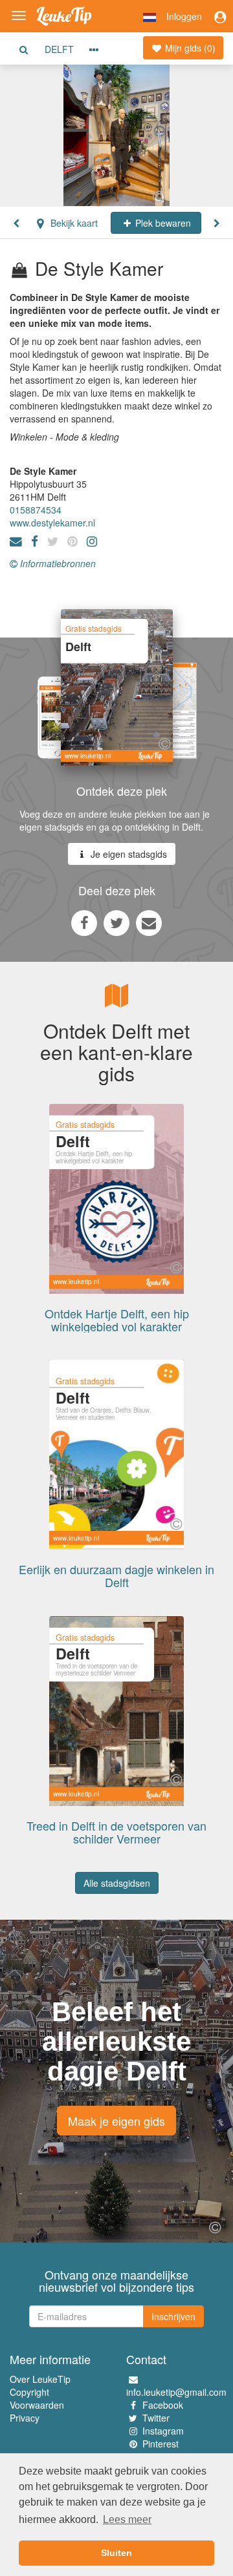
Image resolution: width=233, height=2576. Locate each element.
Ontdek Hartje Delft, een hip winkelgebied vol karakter (117, 1320)
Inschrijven (173, 2316)
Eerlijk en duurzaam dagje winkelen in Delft (116, 1575)
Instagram (163, 2431)
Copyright (29, 2392)
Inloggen (184, 16)
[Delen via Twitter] (116, 922)
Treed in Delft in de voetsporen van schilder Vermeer (116, 1832)
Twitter (156, 2418)
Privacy (25, 2418)
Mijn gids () (189, 48)
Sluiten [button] (116, 2553)
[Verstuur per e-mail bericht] (149, 922)
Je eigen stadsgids (128, 854)
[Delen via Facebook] (84, 922)
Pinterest (161, 2444)
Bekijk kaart (73, 223)
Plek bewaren (162, 223)
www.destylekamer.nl (52, 523)
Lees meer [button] (127, 2519)
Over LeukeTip (40, 2379)
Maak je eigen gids (116, 2121)
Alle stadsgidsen (117, 1883)
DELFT (59, 49)
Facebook (163, 2405)
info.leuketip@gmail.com (176, 2392)
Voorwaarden (37, 2405)
